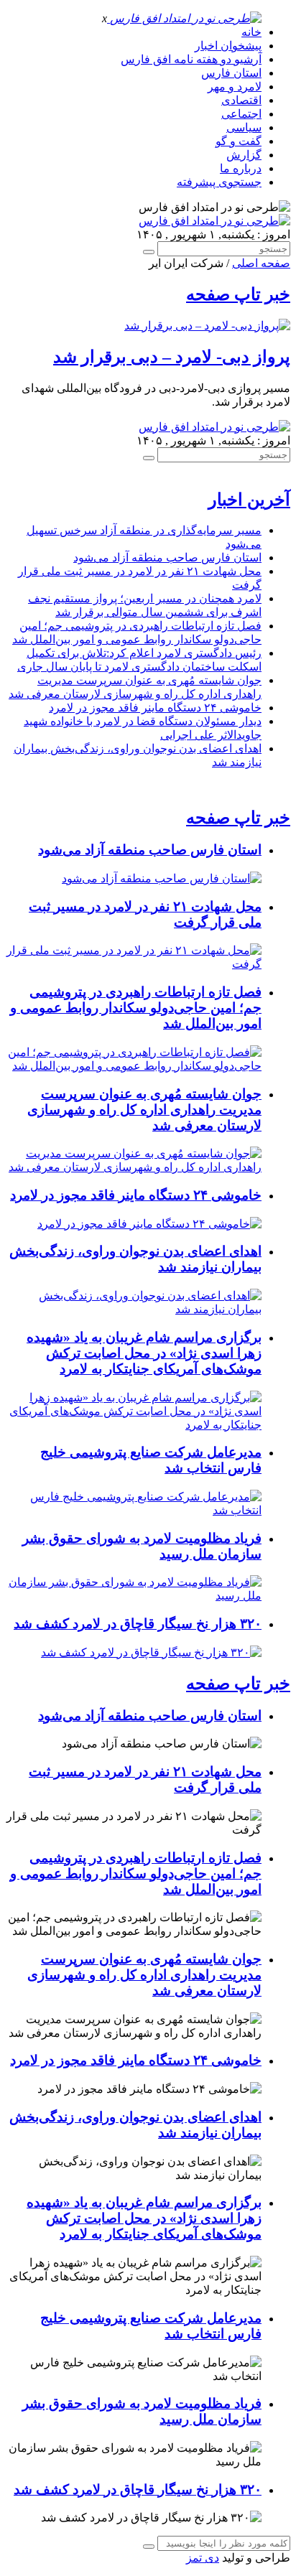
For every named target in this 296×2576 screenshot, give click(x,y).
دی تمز (203, 2558)
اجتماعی (241, 114)
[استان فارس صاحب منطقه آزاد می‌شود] (162, 878)
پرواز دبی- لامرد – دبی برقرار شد (172, 357)
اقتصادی (241, 100)
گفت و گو (239, 141)
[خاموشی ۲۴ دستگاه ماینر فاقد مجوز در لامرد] (149, 1224)
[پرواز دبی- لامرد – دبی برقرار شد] (207, 326)
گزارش (244, 155)
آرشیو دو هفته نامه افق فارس (191, 59)
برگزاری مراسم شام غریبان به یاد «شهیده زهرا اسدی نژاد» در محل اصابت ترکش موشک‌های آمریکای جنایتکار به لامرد (144, 1353)
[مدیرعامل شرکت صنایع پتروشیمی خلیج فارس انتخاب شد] (134, 1510)
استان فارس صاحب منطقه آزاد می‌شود (167, 557)
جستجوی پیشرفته (219, 182)
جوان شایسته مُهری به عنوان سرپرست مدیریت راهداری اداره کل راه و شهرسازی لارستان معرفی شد (144, 1110)
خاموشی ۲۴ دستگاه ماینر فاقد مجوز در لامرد (155, 708)
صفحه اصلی (261, 263)
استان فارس (231, 73)
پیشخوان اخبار (228, 46)
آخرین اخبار (249, 500)
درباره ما (241, 168)
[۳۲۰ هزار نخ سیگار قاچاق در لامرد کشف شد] (151, 1652)
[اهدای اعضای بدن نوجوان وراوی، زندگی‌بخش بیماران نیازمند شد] (134, 1309)
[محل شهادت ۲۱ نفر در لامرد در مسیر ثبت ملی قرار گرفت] (134, 964)
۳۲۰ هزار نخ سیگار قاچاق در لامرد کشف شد (138, 1624)
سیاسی (244, 127)
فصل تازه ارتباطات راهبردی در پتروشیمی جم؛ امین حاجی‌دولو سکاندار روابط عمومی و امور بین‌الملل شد (136, 1008)
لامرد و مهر (235, 87)
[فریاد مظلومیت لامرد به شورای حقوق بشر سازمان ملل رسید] (134, 1596)
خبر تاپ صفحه (238, 294)
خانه (251, 32)
